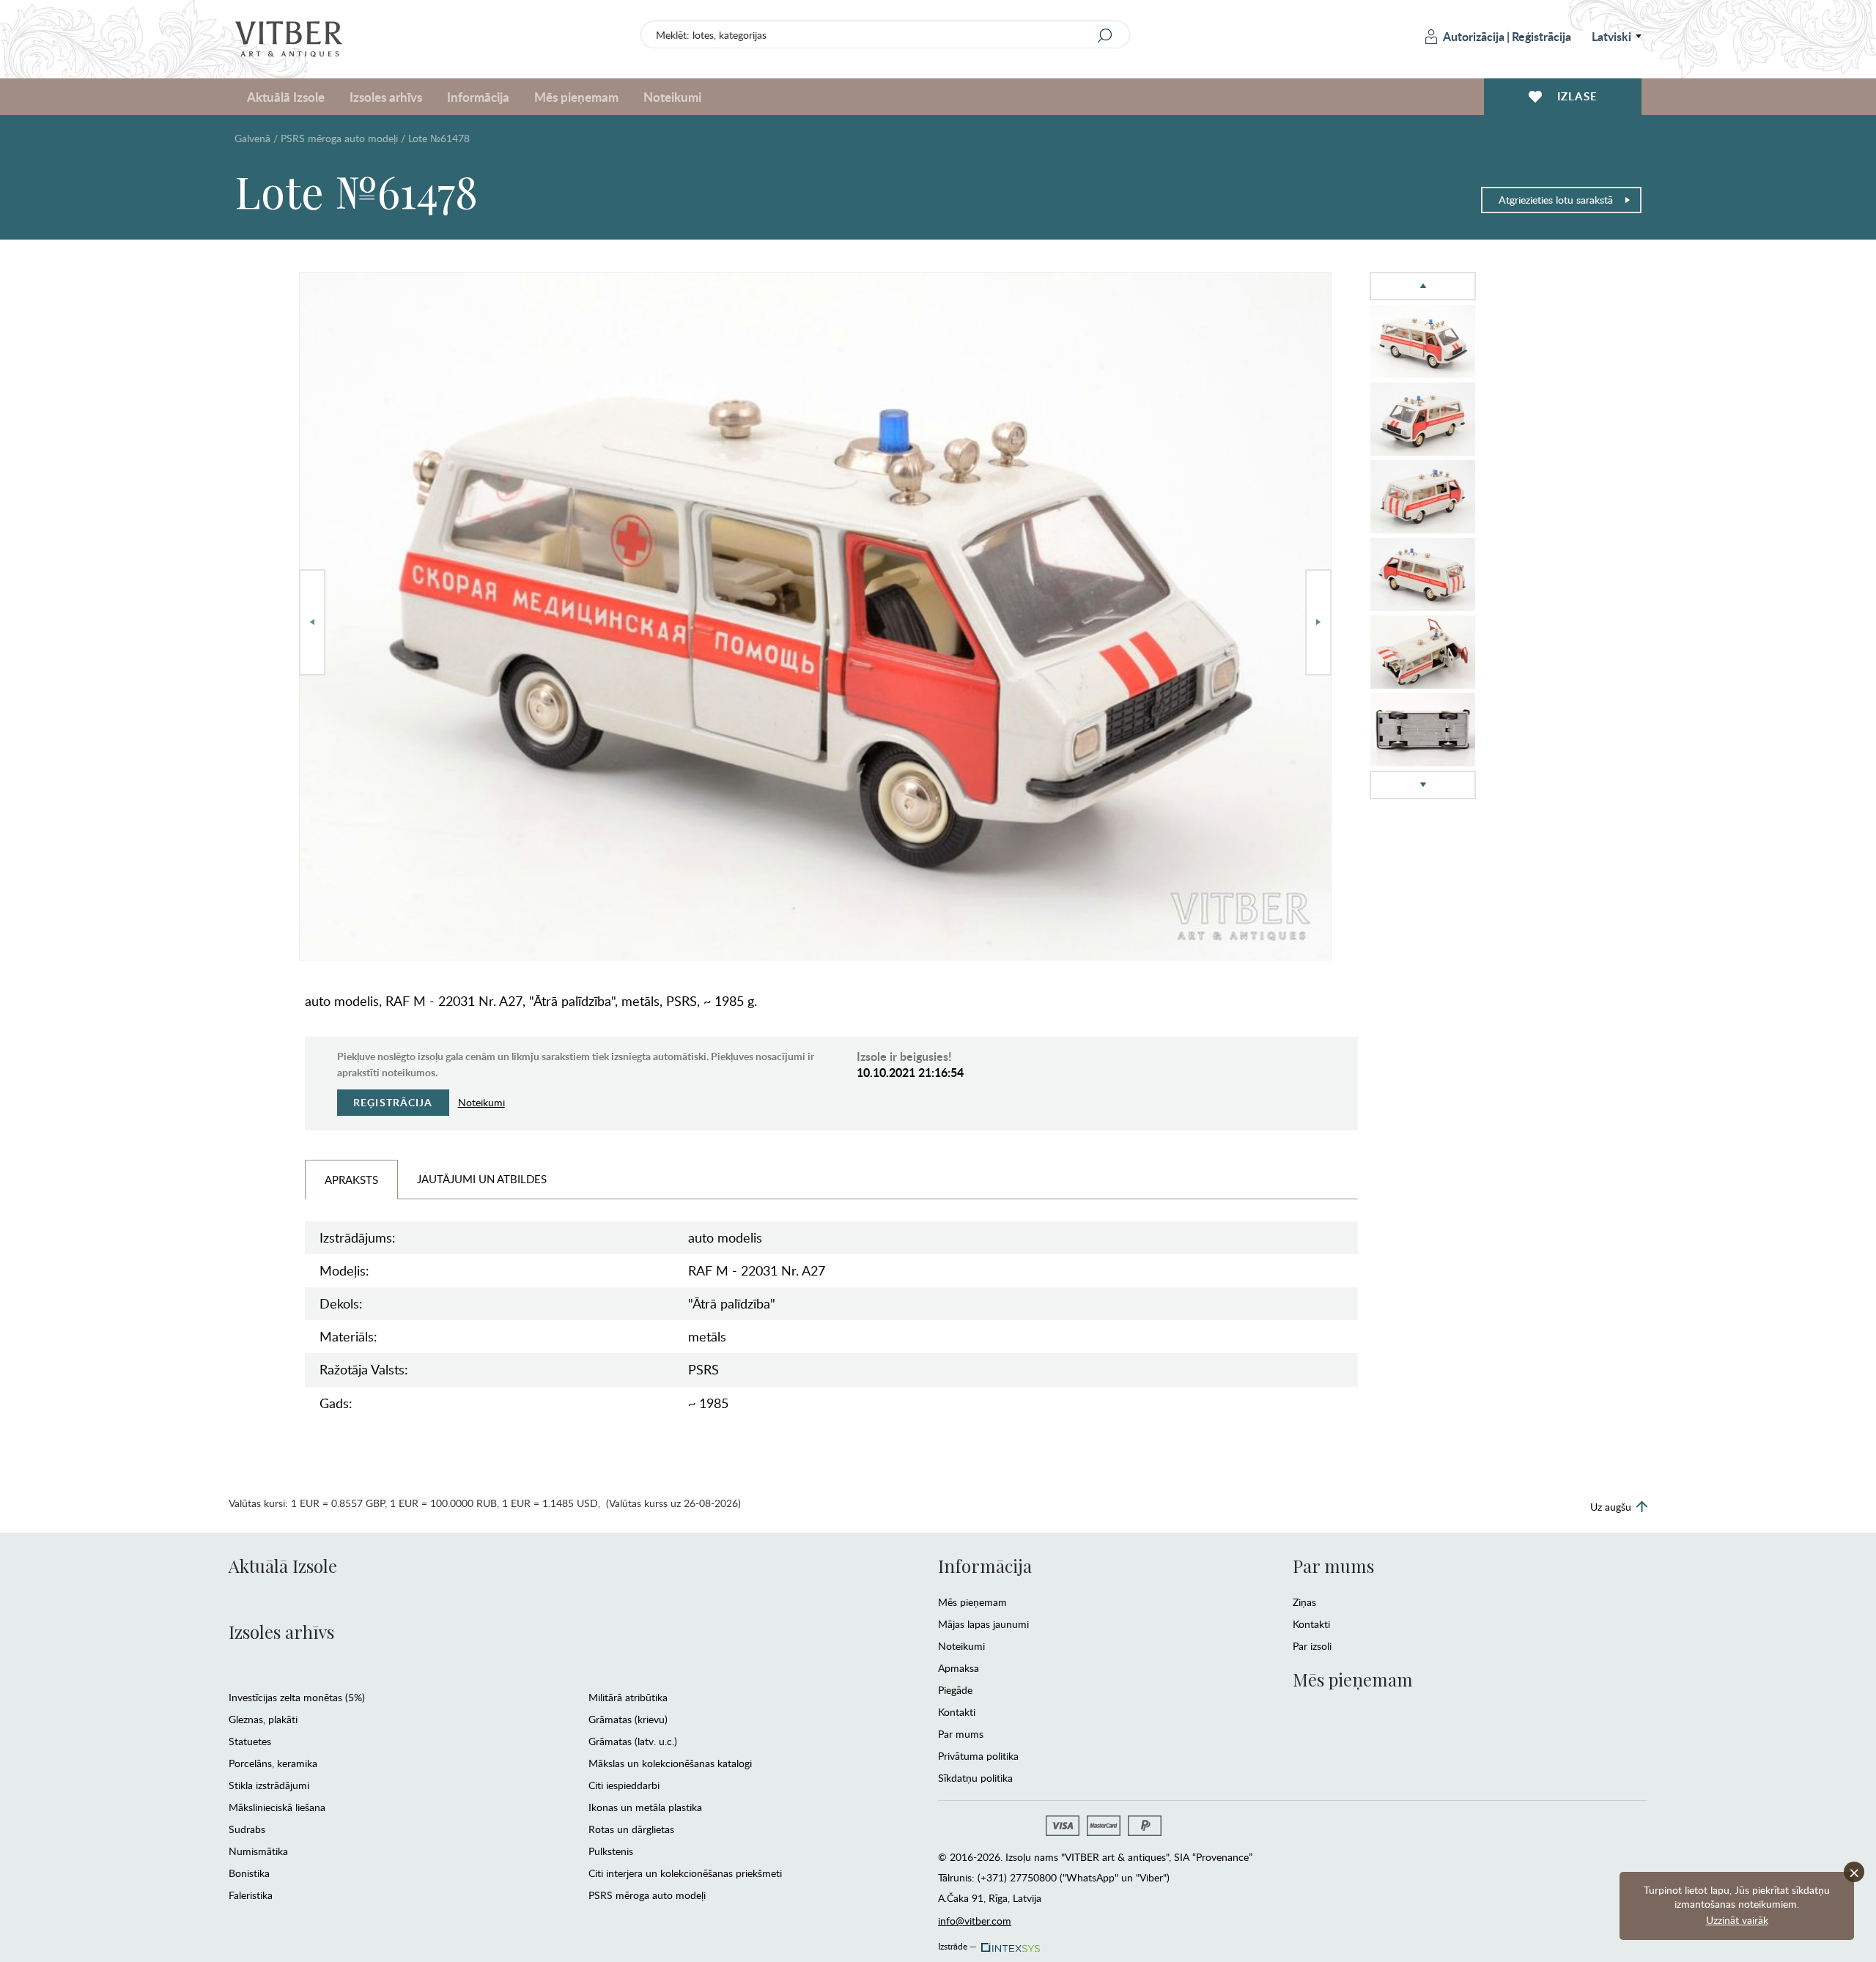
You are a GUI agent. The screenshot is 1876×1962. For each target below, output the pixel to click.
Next (1318, 622)
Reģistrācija (1541, 36)
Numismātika (258, 1851)
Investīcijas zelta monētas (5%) (297, 1697)
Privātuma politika (978, 1756)
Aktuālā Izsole (283, 1566)
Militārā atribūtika (628, 1697)
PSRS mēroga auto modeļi (339, 138)
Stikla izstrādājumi (269, 1785)
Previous (312, 622)
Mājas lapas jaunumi (983, 1624)
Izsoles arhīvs (281, 1632)
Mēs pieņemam (972, 1602)
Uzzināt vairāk (1737, 1920)
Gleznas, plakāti (263, 1719)
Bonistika (249, 1873)
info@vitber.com (975, 1921)
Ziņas (1304, 1602)
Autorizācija (1474, 36)
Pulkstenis (611, 1851)
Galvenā (252, 138)
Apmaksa (959, 1668)
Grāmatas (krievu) (628, 1719)
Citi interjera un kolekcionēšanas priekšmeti (685, 1873)
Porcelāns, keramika (273, 1763)
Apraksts (351, 1180)
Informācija (985, 1566)
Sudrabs (247, 1829)
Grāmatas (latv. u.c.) (633, 1741)
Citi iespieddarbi (624, 1785)
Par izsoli (1312, 1646)
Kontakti (957, 1712)
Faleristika (251, 1895)
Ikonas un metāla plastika (645, 1807)
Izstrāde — (957, 1944)
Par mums (961, 1734)
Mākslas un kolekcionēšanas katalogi (670, 1763)
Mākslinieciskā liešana (277, 1807)
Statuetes (250, 1741)
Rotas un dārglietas (631, 1829)
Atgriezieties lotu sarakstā (1556, 200)
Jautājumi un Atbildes (482, 1179)
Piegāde (955, 1690)
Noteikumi (672, 97)
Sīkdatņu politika (975, 1778)
